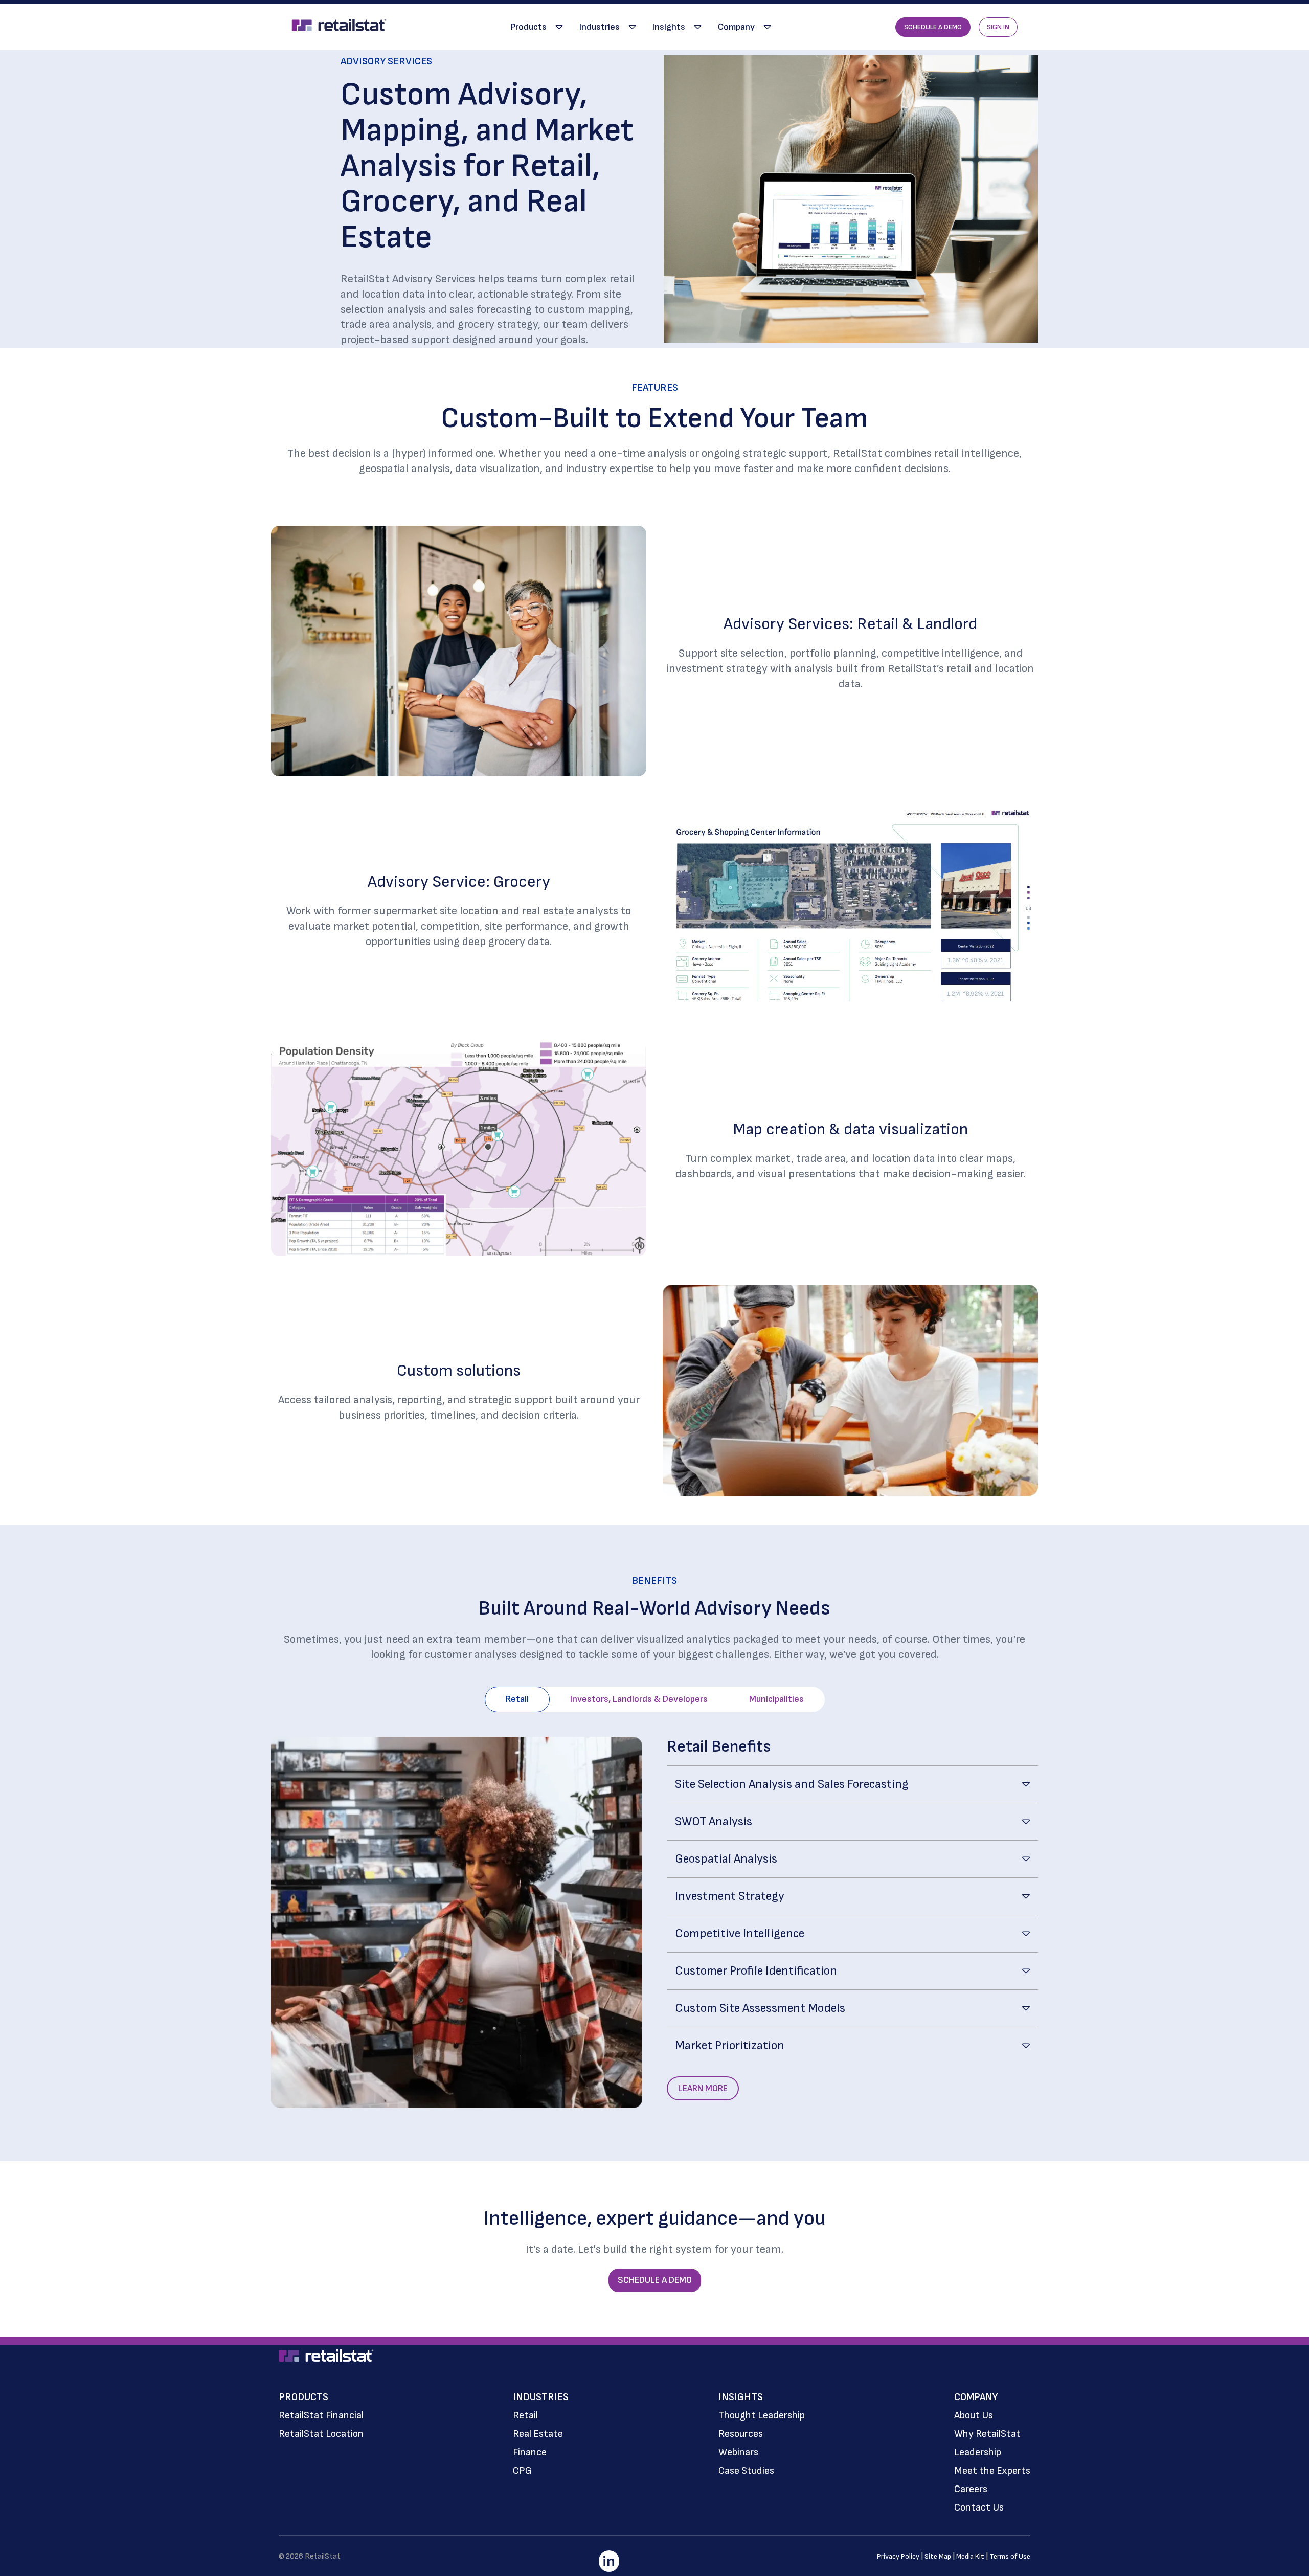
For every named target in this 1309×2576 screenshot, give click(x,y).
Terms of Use (1010, 2556)
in (609, 2562)
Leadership (978, 2452)
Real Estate (538, 2434)
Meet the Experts (992, 2471)
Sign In (998, 27)
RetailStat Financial (321, 2415)
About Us (974, 2415)
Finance (530, 2452)
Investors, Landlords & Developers (639, 1699)
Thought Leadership (762, 2415)
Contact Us (979, 2507)
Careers (971, 2489)
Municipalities (776, 1699)
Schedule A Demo (933, 27)
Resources (741, 2434)
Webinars (738, 2452)
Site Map (938, 2556)
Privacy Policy (898, 2556)
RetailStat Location (321, 2434)
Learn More (703, 2088)
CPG (522, 2471)
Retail (517, 1699)
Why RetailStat (987, 2434)
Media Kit (970, 2556)
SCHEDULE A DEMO (655, 2280)
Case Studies (746, 2471)
